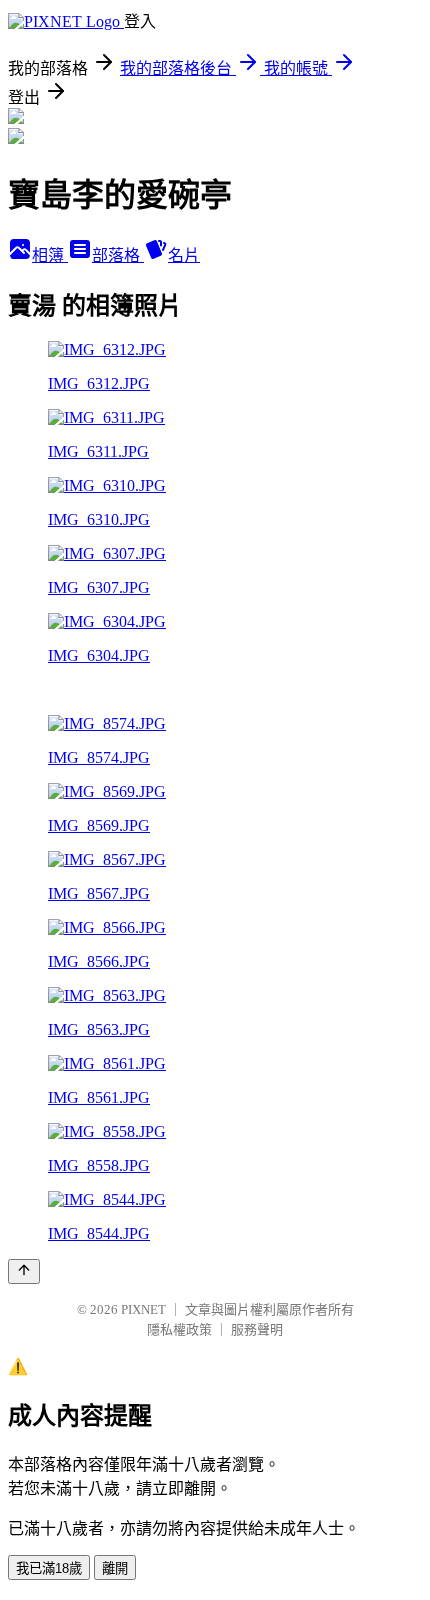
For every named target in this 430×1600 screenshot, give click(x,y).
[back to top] (24, 1271)
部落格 (118, 255)
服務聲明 (257, 1329)
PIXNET (143, 1309)
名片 (184, 255)
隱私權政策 (179, 1329)
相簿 (50, 255)
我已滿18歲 (49, 1568)
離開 (115, 1568)
